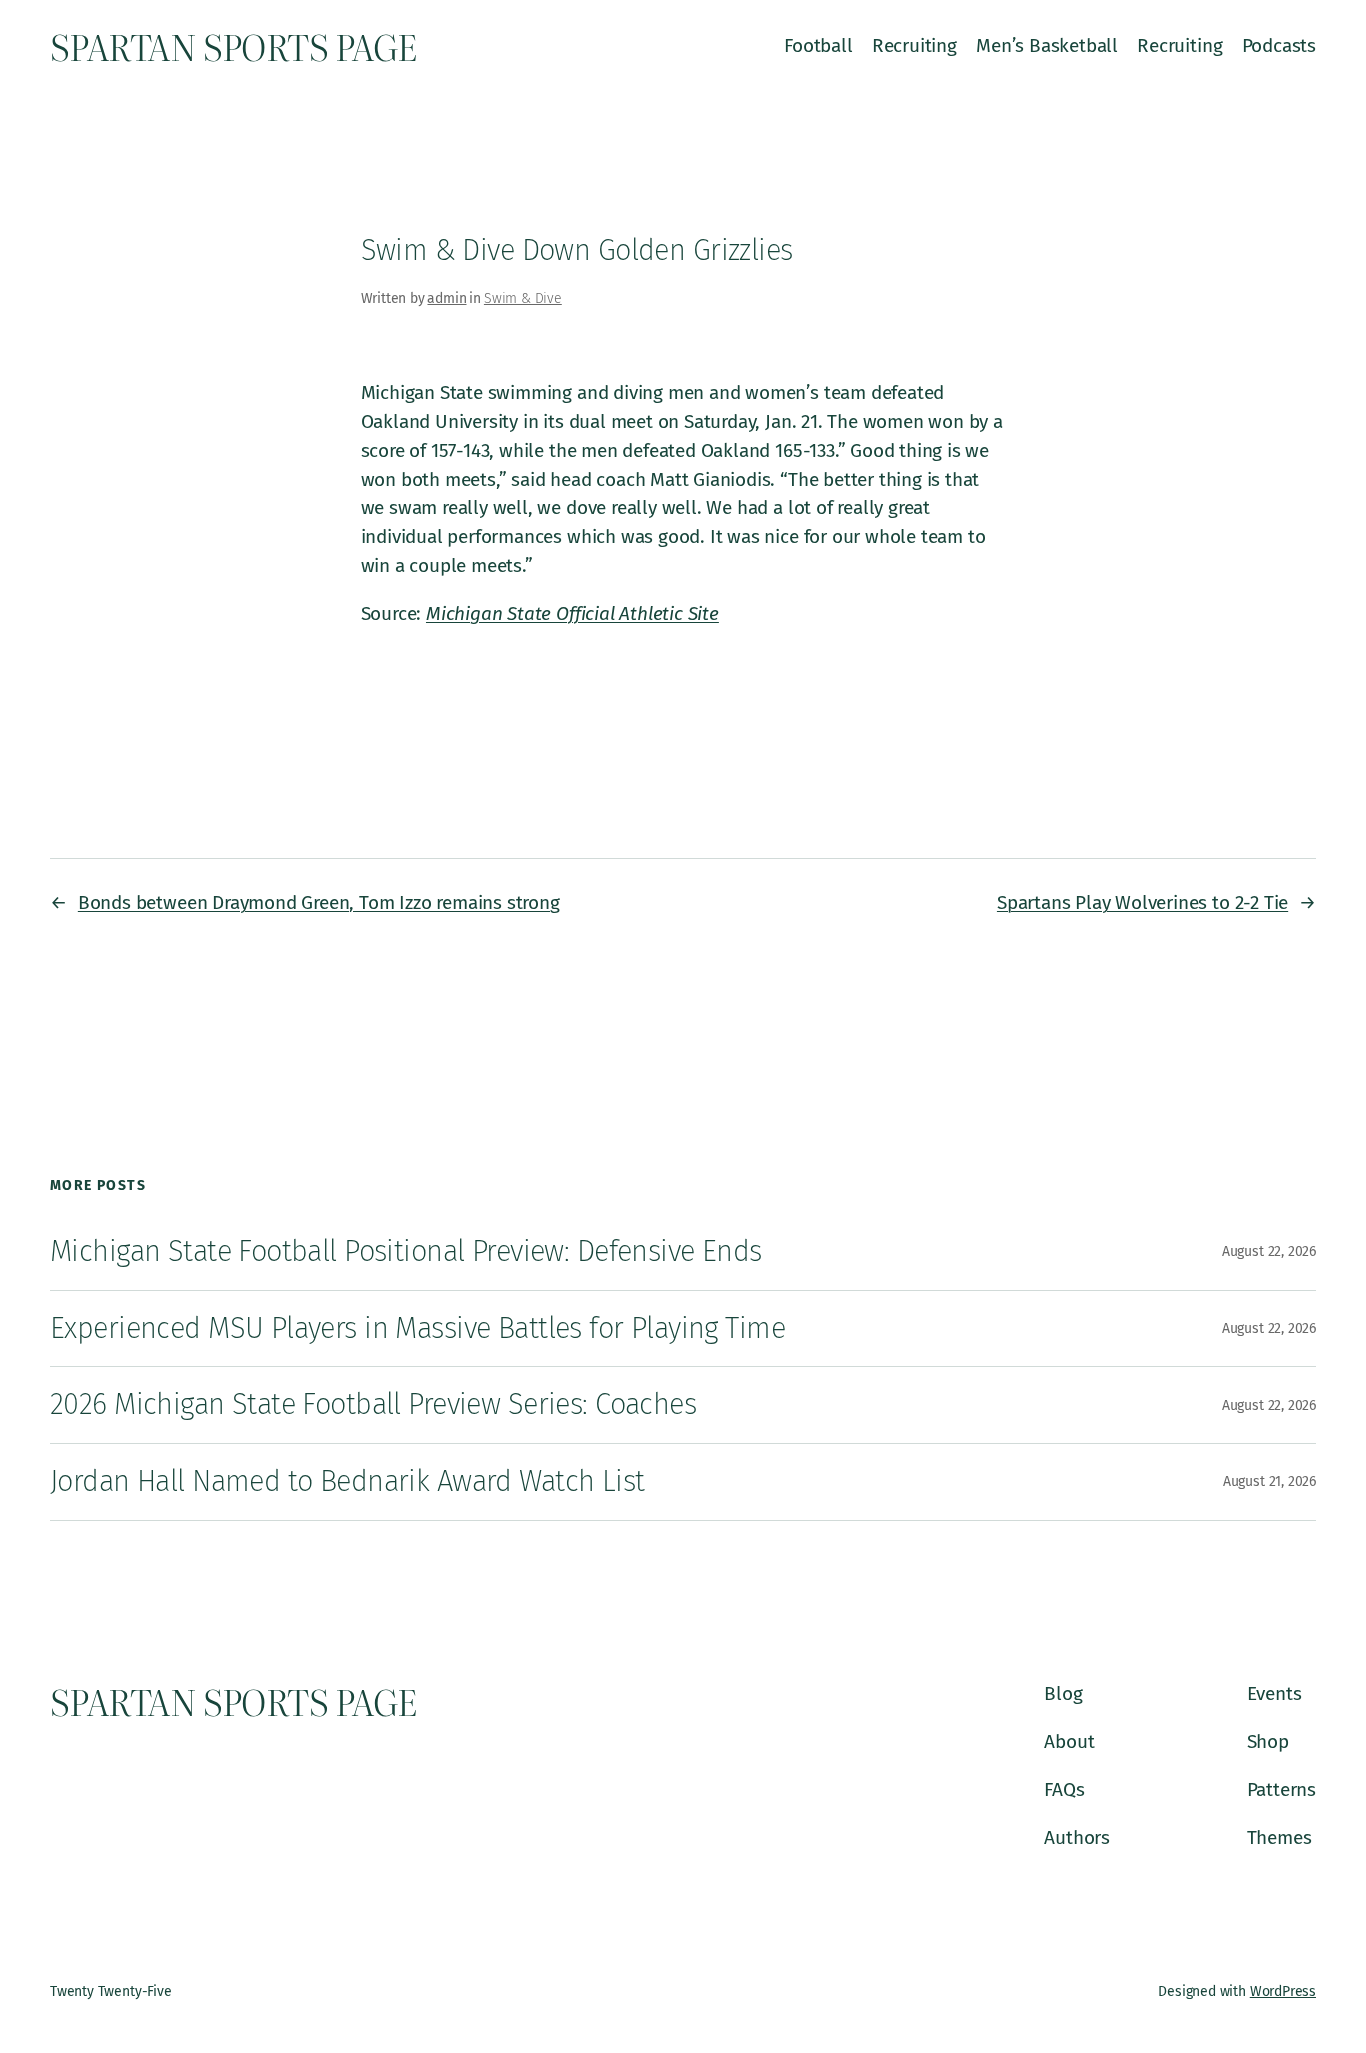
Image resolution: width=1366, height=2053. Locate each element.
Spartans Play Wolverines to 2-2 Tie (1142, 902)
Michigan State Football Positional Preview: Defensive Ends (406, 1251)
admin (446, 298)
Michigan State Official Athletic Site (572, 613)
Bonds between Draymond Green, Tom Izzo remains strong (319, 902)
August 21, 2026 (1269, 1481)
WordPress (1283, 1991)
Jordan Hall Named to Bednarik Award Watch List (347, 1481)
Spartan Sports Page (233, 46)
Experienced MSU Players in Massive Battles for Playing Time (417, 1328)
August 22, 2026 (1269, 1251)
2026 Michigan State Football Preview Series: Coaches (373, 1404)
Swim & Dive (523, 298)
